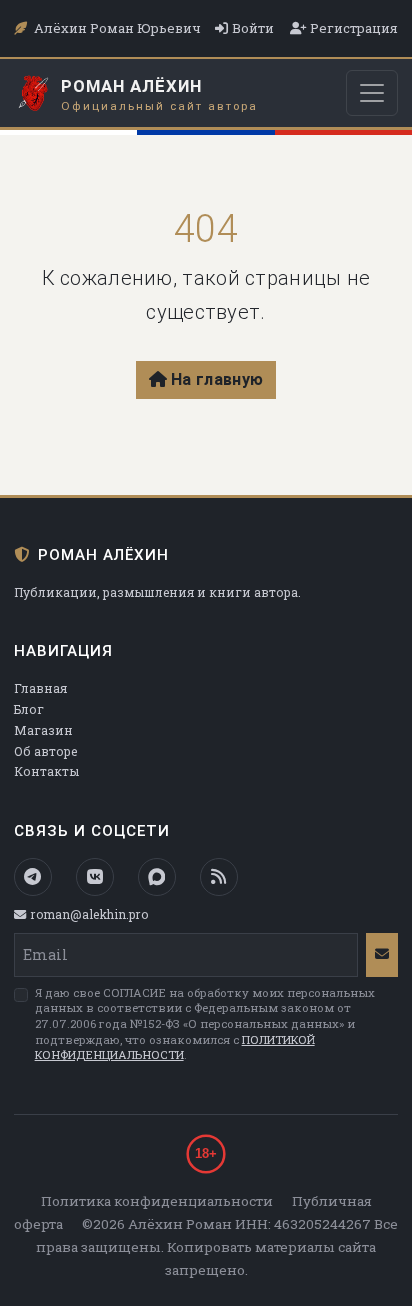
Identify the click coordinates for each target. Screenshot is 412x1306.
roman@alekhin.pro (89, 914)
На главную (217, 379)
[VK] (95, 877)
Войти (253, 28)
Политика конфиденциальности (157, 1201)
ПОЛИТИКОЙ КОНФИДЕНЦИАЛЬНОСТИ (175, 1047)
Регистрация (354, 28)
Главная (40, 688)
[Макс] (157, 877)
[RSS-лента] (219, 877)
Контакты (46, 771)
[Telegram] (33, 877)
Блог (29, 709)
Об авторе (45, 751)
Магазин (43, 730)
